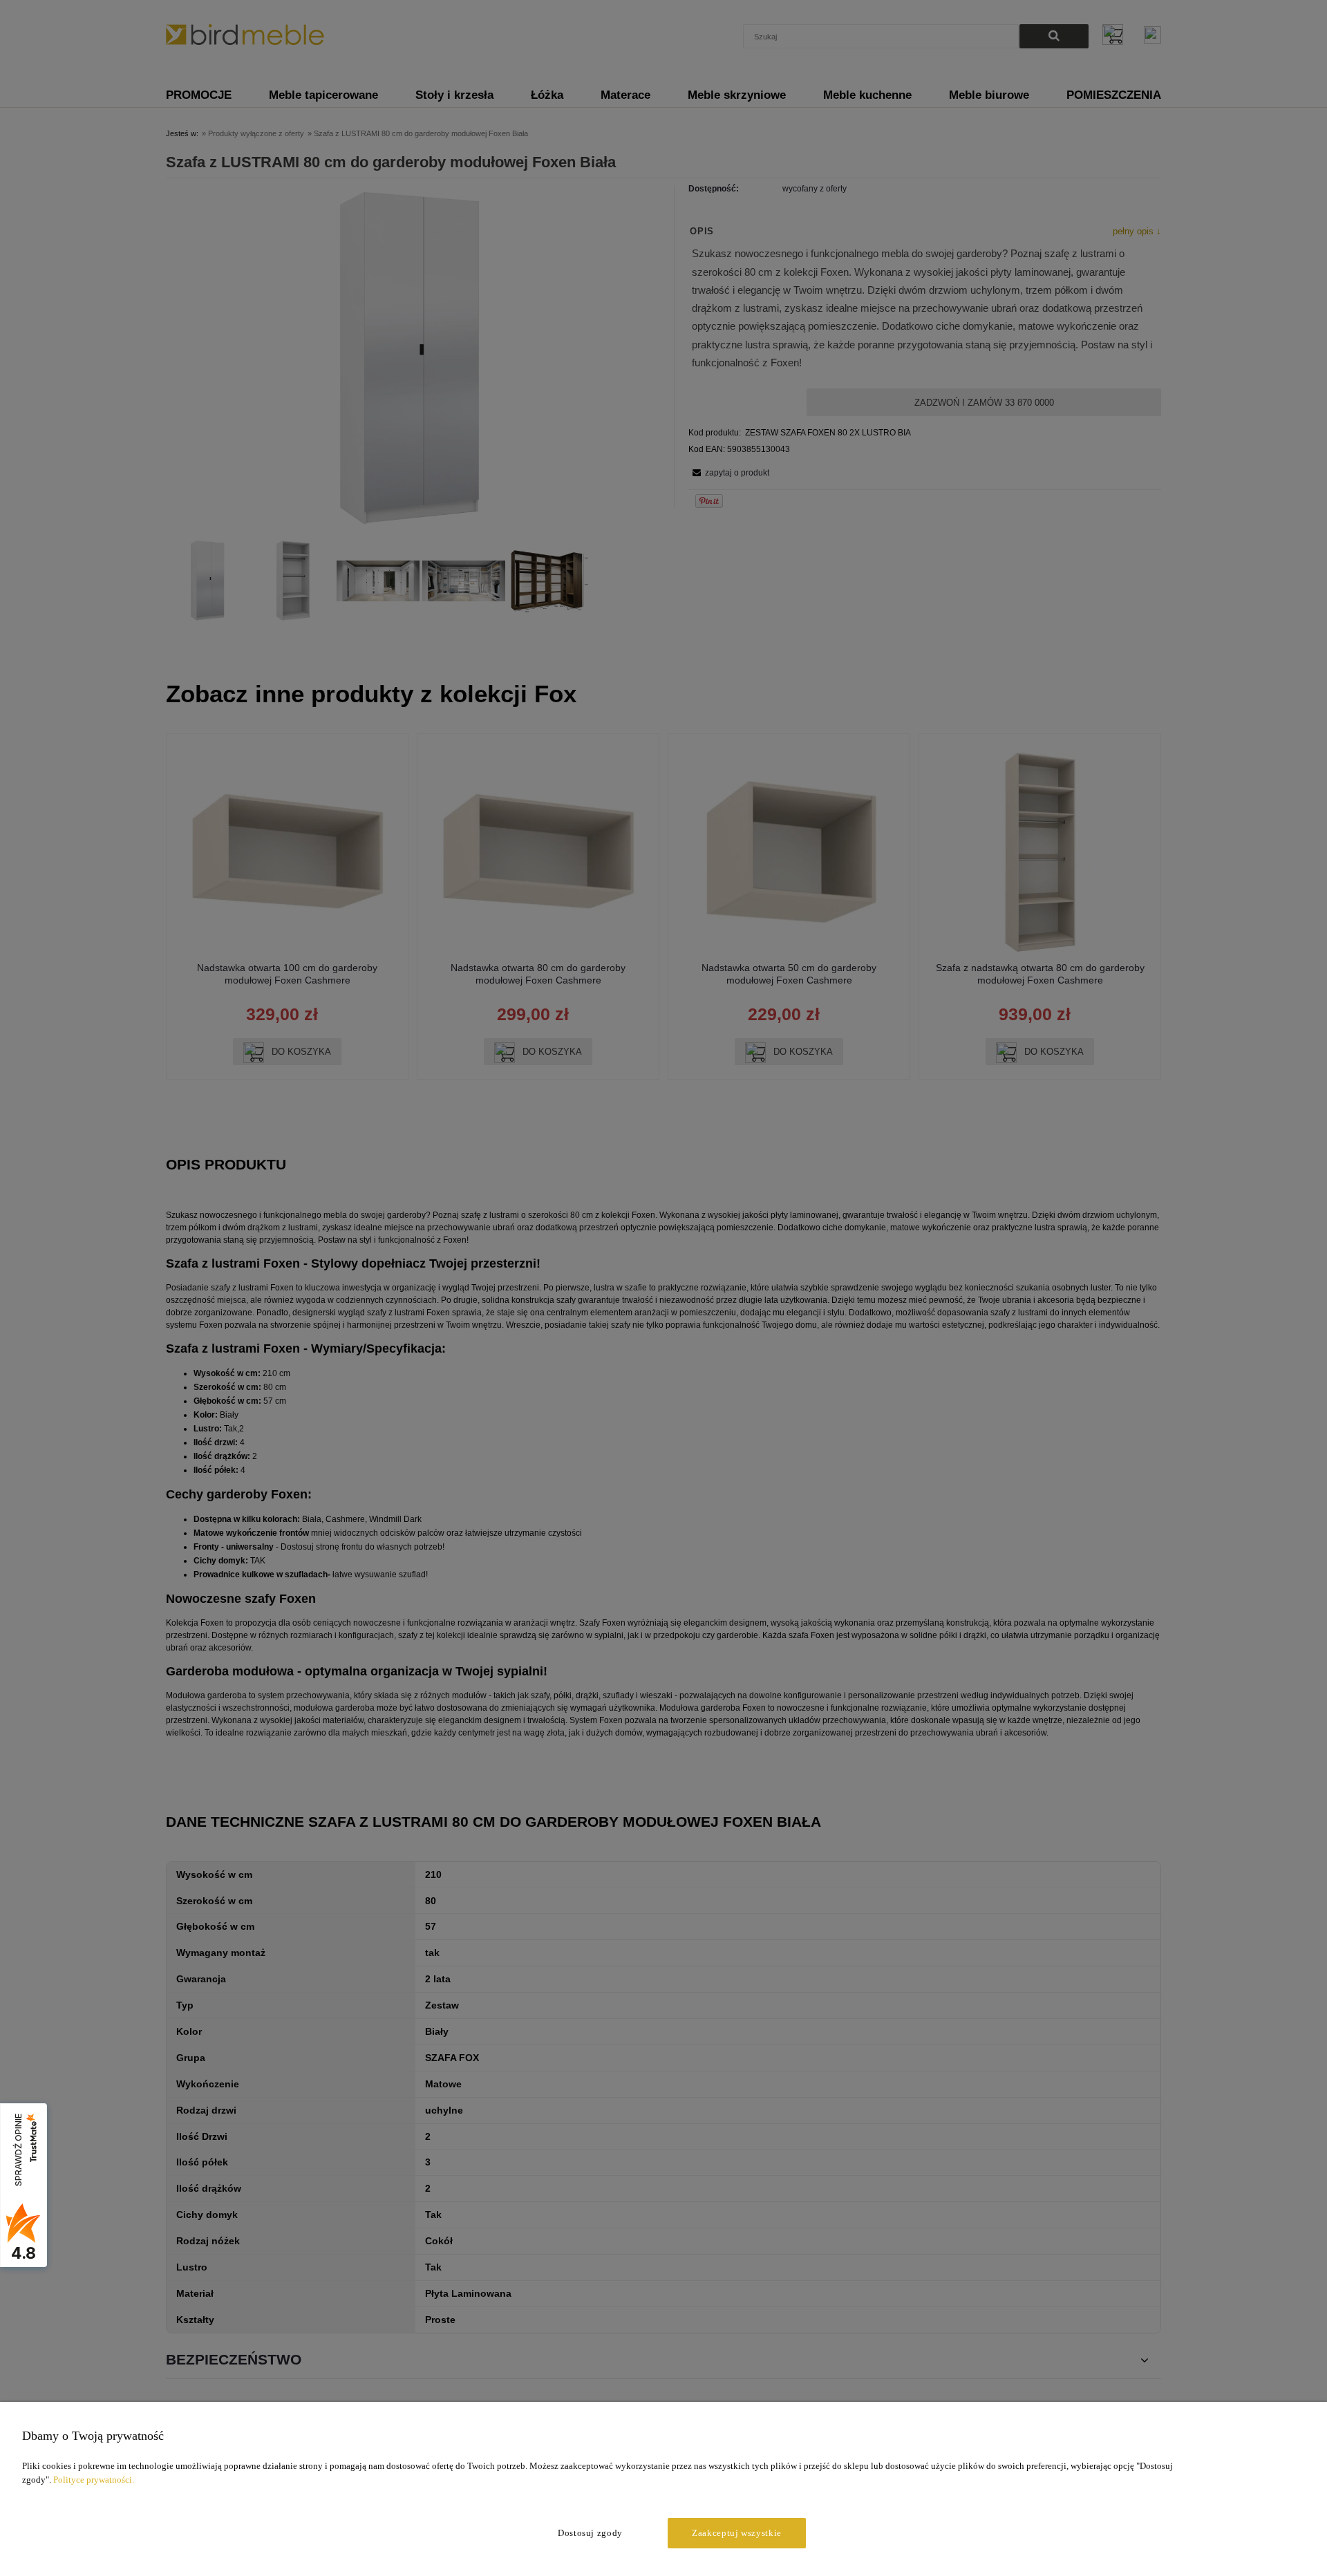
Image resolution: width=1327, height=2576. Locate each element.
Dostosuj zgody (590, 2533)
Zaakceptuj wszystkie (737, 2533)
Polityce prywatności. (94, 2480)
